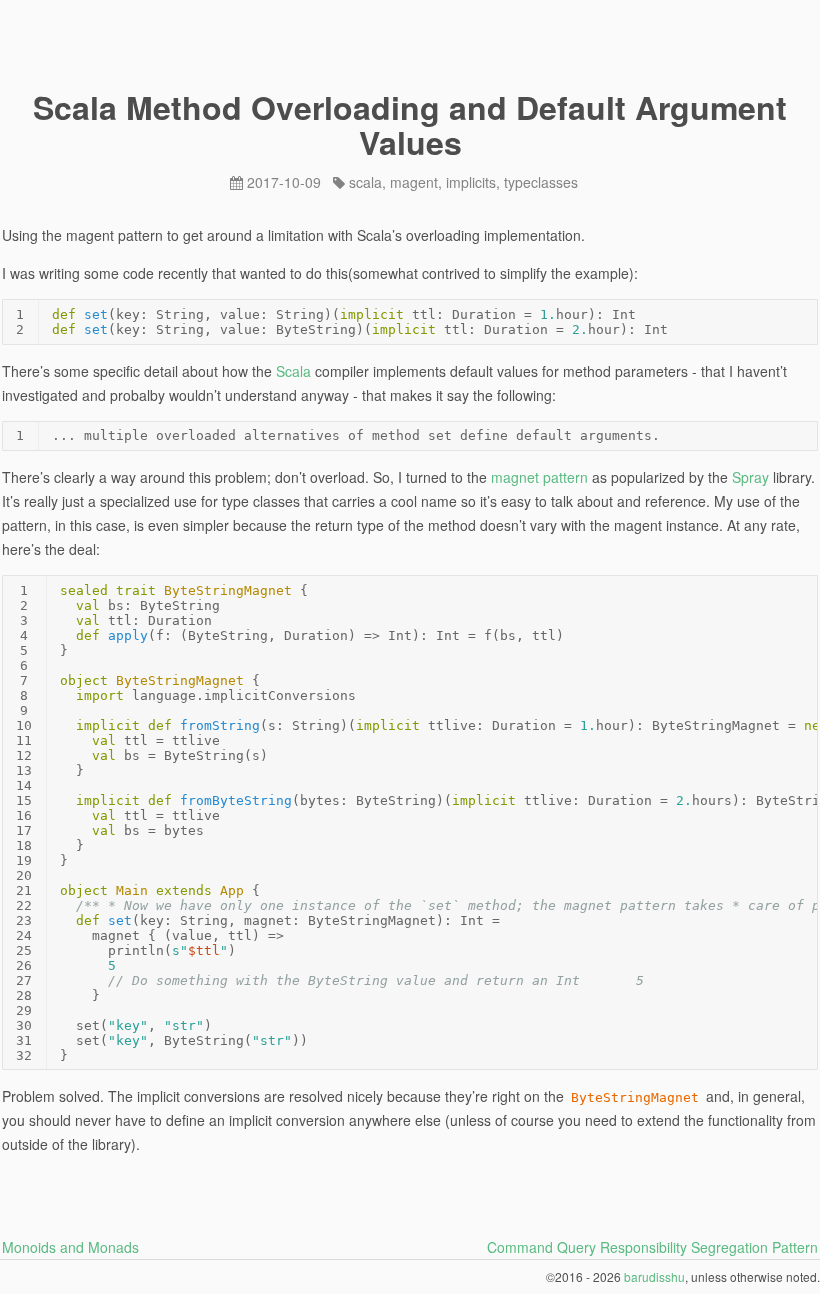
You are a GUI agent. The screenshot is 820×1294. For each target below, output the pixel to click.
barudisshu (654, 1276)
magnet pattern (539, 477)
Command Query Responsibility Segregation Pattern (652, 1247)
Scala (293, 371)
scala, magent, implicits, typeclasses (463, 182)
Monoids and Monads (70, 1247)
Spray (750, 477)
